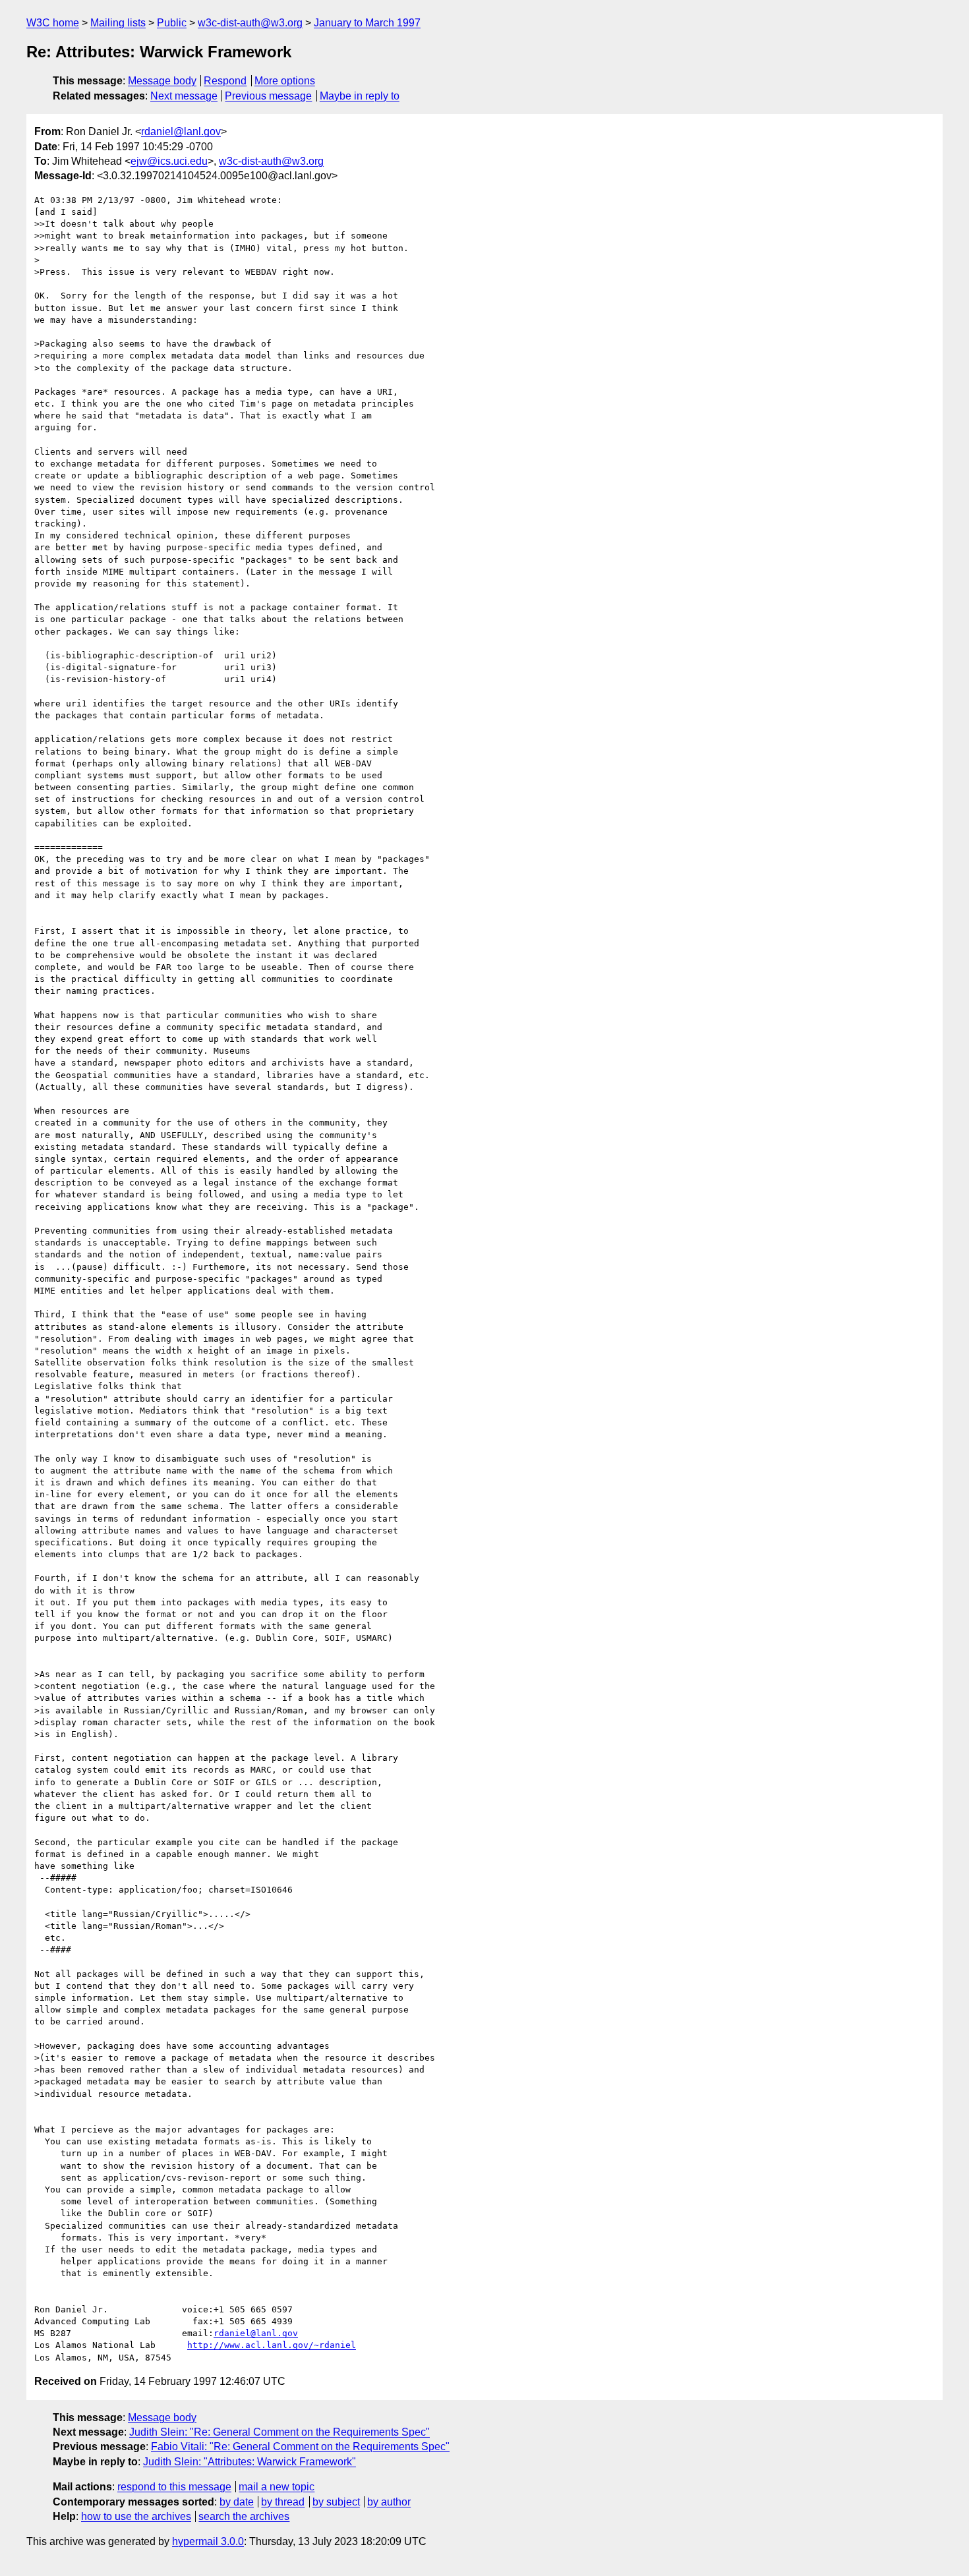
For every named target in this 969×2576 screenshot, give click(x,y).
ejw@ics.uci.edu (169, 161)
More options (285, 81)
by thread (283, 2502)
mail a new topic (277, 2487)
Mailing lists (118, 23)
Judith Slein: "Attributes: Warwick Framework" (250, 2462)
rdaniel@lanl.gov (181, 131)
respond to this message (174, 2487)
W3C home (53, 23)
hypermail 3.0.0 (208, 2541)
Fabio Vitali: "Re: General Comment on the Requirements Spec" (300, 2447)
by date (237, 2502)
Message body (162, 81)
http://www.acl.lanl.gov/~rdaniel (272, 2345)
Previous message (268, 96)
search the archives (244, 2516)
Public (172, 23)
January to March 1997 (367, 23)
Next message (184, 96)
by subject (336, 2502)
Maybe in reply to (360, 96)
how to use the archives (136, 2516)
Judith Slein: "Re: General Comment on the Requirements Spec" (279, 2432)
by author (389, 2502)
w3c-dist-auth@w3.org (250, 23)
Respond (225, 81)
